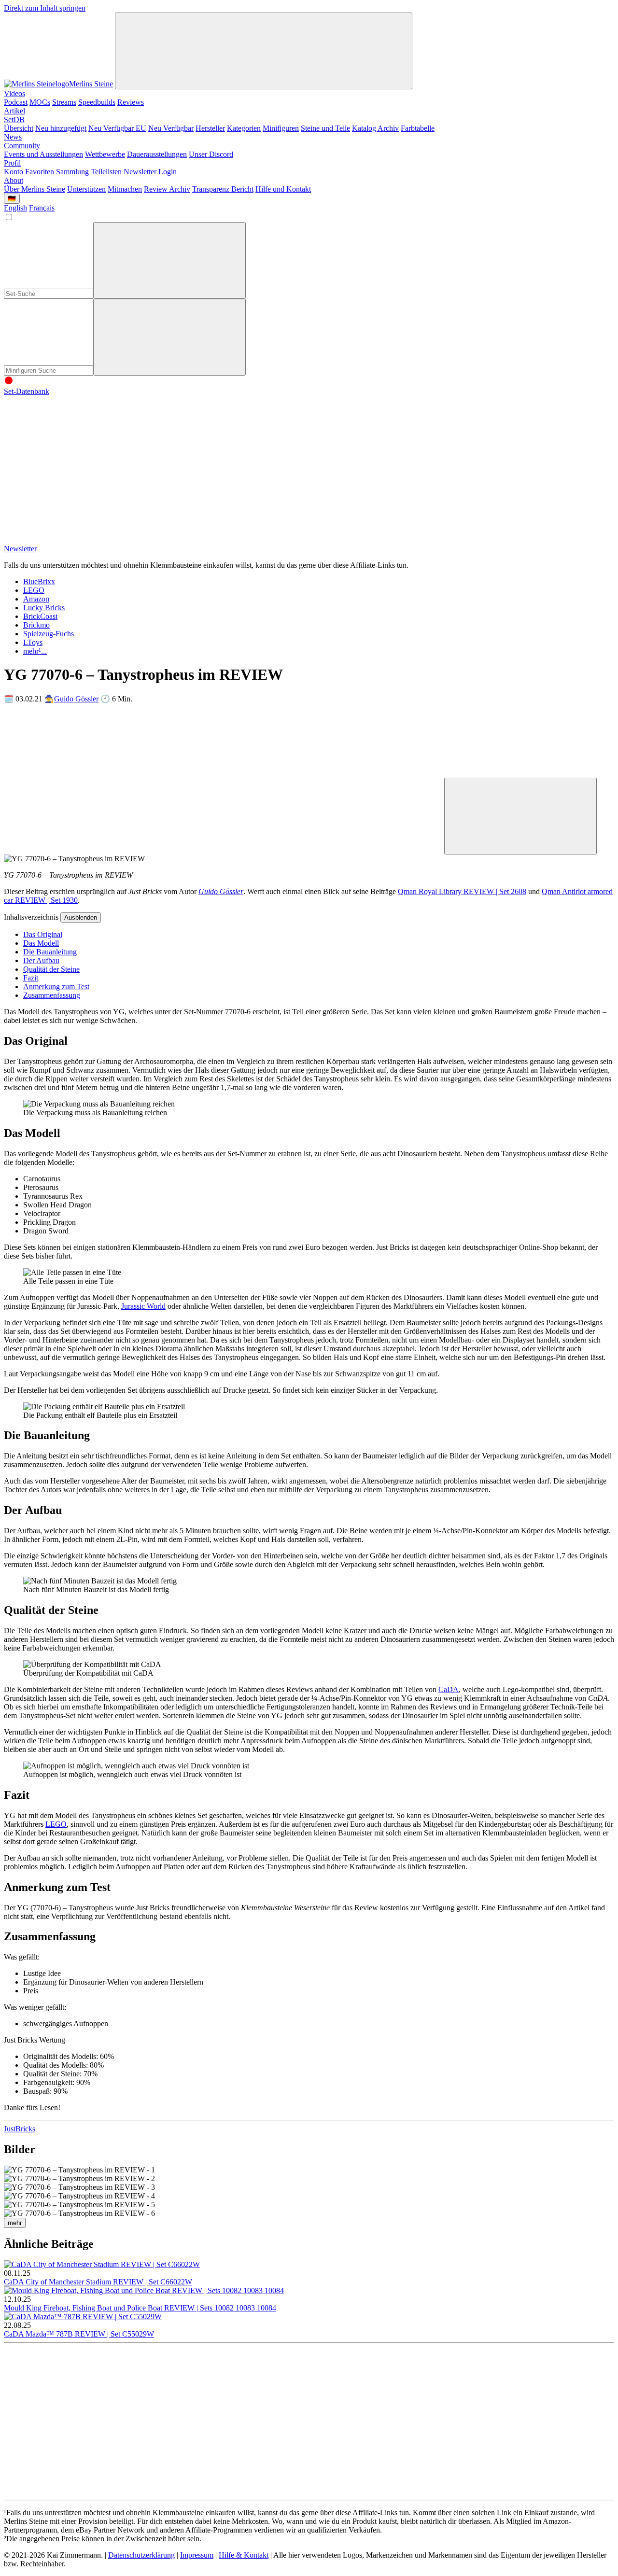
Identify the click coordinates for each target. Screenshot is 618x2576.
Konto (14, 172)
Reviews (131, 102)
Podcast (16, 102)
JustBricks (20, 2129)
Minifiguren (281, 128)
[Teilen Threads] (223, 773)
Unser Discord (211, 154)
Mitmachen (125, 189)
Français (42, 208)
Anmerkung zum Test (56, 987)
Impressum (197, 2555)
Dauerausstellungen (157, 154)
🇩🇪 (12, 199)
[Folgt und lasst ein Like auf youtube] (76, 466)
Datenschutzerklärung (141, 2555)
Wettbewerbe (105, 154)
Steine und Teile (325, 128)
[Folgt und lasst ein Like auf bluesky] (517, 466)
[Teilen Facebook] (76, 849)
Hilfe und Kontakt (283, 189)
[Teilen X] (370, 773)
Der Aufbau (41, 960)
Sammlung (72, 172)
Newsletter (140, 172)
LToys (33, 642)
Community (22, 146)
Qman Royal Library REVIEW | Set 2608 (462, 891)
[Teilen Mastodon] (76, 773)
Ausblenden (81, 917)
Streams (64, 102)
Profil (12, 163)
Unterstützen (86, 189)
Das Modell (41, 943)
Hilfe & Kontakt (244, 2555)
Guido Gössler (76, 699)
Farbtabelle (418, 128)
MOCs (40, 102)
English (15, 208)
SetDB (14, 119)
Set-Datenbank (27, 391)
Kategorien (244, 128)
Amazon (36, 599)
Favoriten (40, 172)
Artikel (14, 111)
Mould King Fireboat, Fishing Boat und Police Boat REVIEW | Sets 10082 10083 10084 (140, 2308)
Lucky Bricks (44, 608)
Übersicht (19, 128)
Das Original (43, 934)
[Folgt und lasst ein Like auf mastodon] (370, 466)
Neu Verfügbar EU (117, 128)
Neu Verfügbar (171, 128)
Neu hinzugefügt (61, 128)
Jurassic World (143, 1306)
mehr (15, 2223)
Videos (14, 93)
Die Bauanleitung (50, 952)
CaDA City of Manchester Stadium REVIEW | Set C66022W (98, 2282)
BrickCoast (40, 616)
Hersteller (210, 128)
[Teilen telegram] (370, 849)
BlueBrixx (39, 581)
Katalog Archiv (375, 128)
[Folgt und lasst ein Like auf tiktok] (223, 466)
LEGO (34, 590)
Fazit (31, 978)
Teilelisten (106, 172)
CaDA (449, 1689)
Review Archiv (167, 189)
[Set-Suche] (169, 337)
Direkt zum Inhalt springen (45, 8)
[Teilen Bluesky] (517, 773)
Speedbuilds (97, 102)
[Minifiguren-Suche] (169, 260)
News (13, 137)
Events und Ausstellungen (43, 154)
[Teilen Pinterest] (223, 849)
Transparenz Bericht (223, 189)
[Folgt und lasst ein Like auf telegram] (76, 540)
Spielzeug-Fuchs (49, 634)
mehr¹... (35, 651)
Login (168, 172)
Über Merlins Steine (35, 189)
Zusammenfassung (52, 995)
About (14, 180)
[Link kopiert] (520, 816)
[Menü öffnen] (264, 51)
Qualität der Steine (51, 969)
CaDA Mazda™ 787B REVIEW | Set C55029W (79, 2334)
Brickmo (36, 625)
